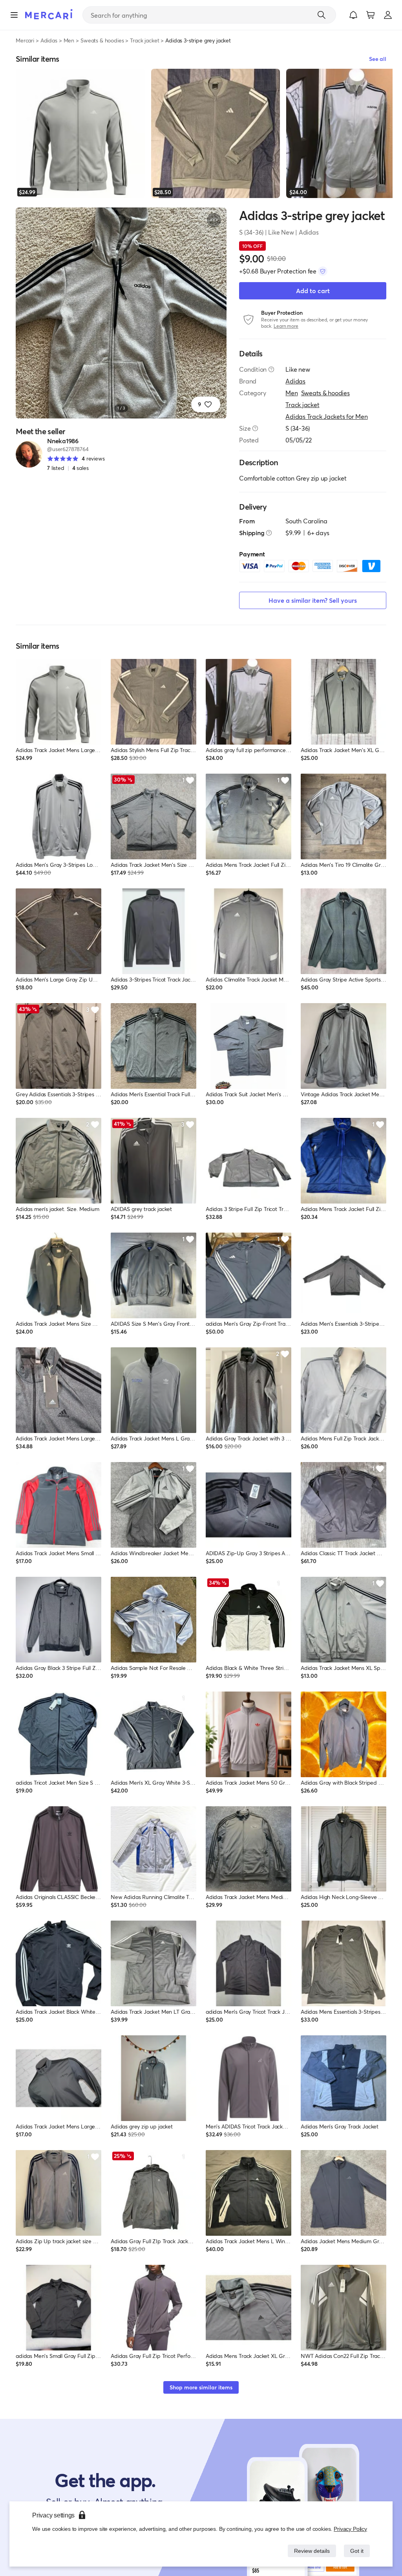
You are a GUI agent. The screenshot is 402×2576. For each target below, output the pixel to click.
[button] (353, 15)
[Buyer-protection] (323, 271)
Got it (356, 2551)
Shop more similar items (201, 2387)
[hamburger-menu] (14, 15)
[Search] (322, 15)
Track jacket (144, 40)
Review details (310, 2551)
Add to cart (313, 291)
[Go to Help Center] (271, 369)
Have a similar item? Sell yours (313, 600)
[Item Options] (214, 220)
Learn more (286, 326)
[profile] (388, 15)
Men (69, 40)
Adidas (49, 40)
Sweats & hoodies (102, 40)
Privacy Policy (351, 2529)
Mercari (25, 40)
